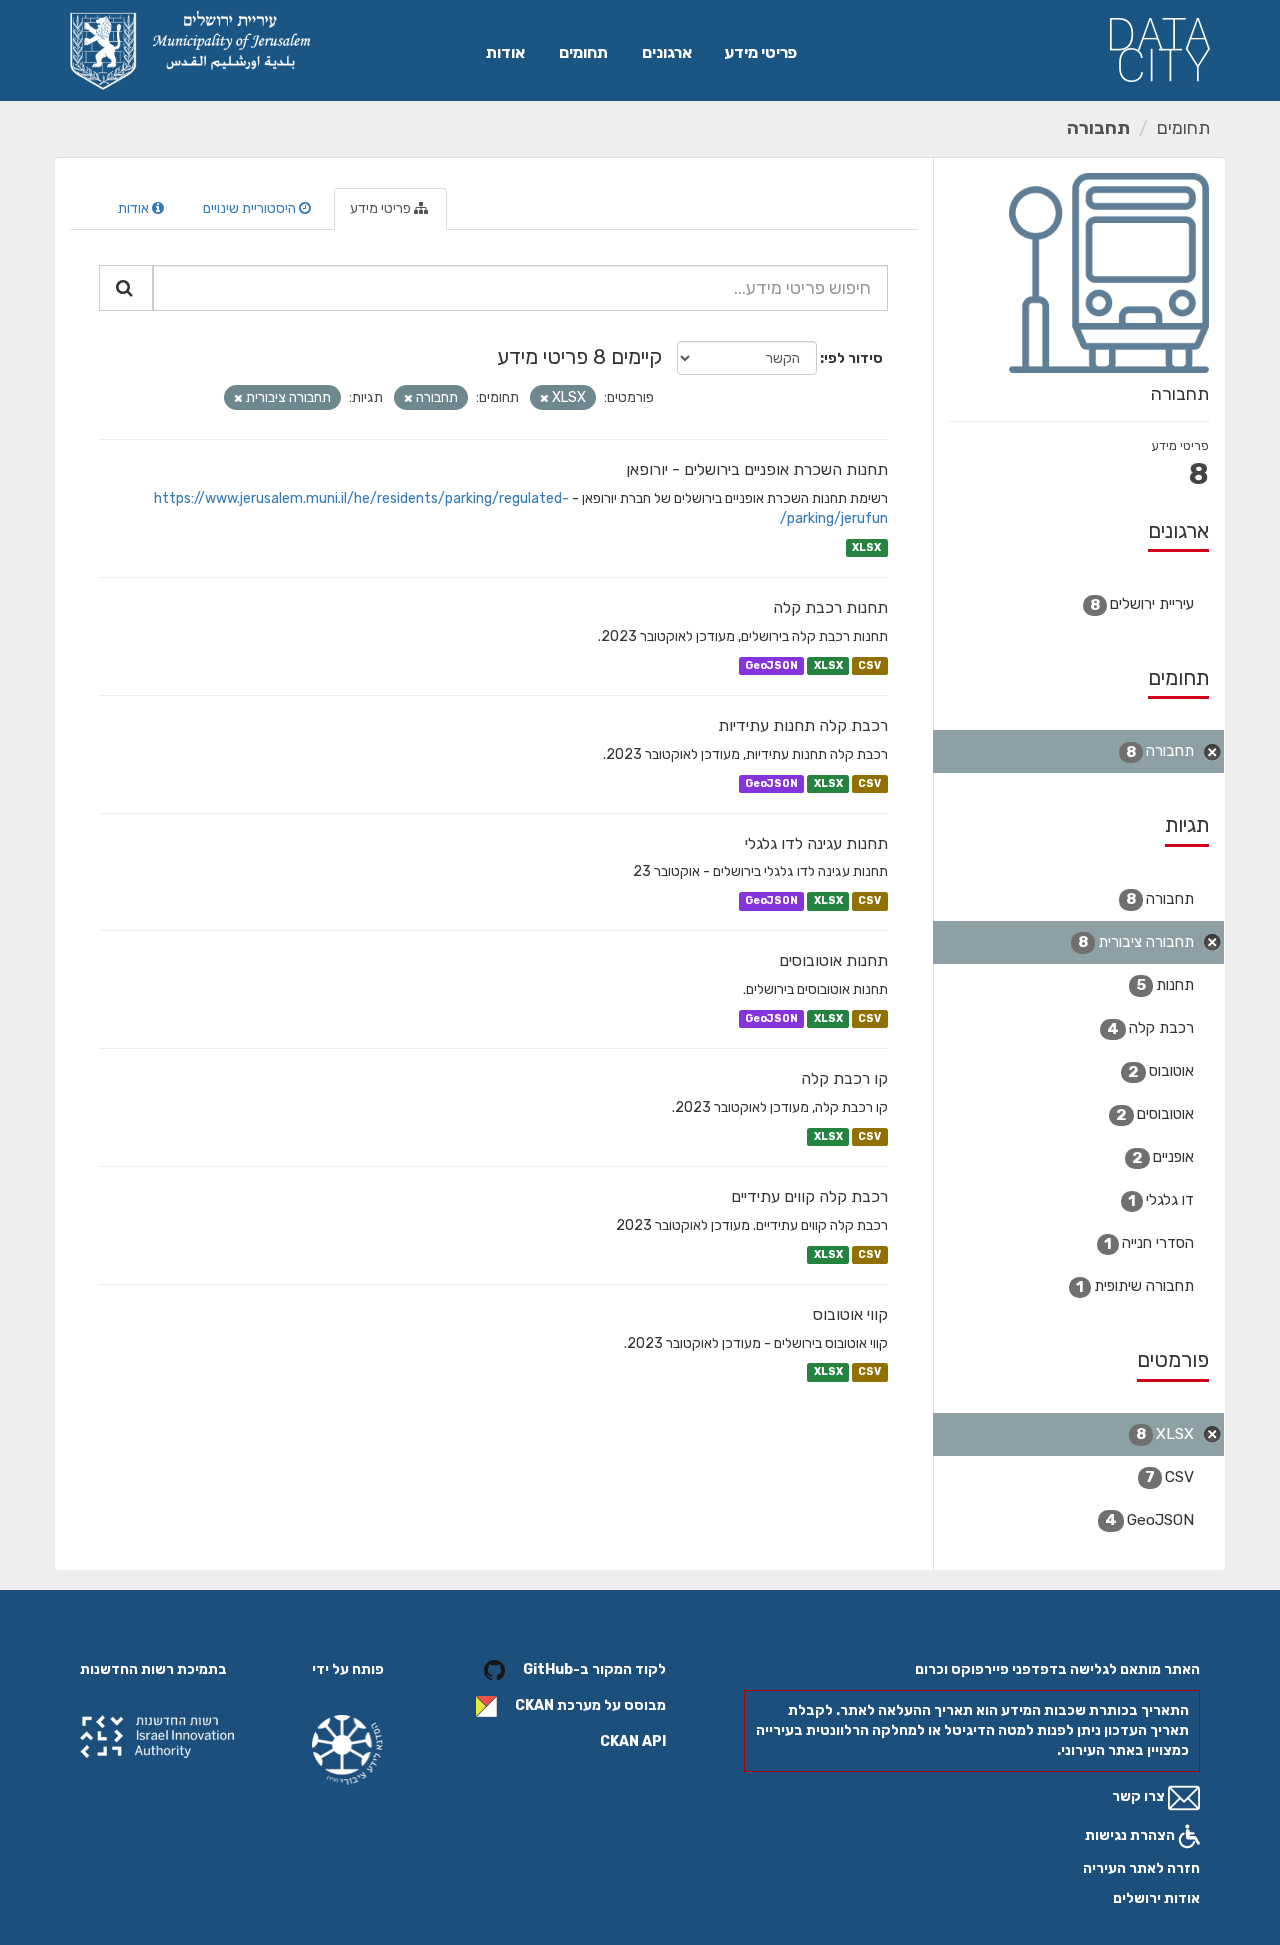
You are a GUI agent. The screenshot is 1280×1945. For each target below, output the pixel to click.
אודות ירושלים (1156, 1898)
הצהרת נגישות (1131, 1835)
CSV (869, 665)
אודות (505, 52)
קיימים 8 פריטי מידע (579, 356)
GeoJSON (771, 665)
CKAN (534, 1705)
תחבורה (1098, 128)
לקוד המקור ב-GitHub (594, 1669)
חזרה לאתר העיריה (1141, 1868)
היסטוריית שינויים (251, 208)
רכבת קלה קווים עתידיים (809, 1196)
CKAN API (633, 1741)
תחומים (583, 52)
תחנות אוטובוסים (833, 960)
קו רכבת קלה (844, 1078)
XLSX (866, 547)
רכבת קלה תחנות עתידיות (803, 725)
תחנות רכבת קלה (830, 607)
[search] (126, 288)
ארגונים (667, 52)
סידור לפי (853, 358)
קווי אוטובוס (850, 1314)
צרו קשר (1140, 1796)
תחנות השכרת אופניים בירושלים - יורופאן (757, 469)
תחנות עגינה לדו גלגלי (816, 843)
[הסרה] (544, 398)
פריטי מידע (760, 52)
